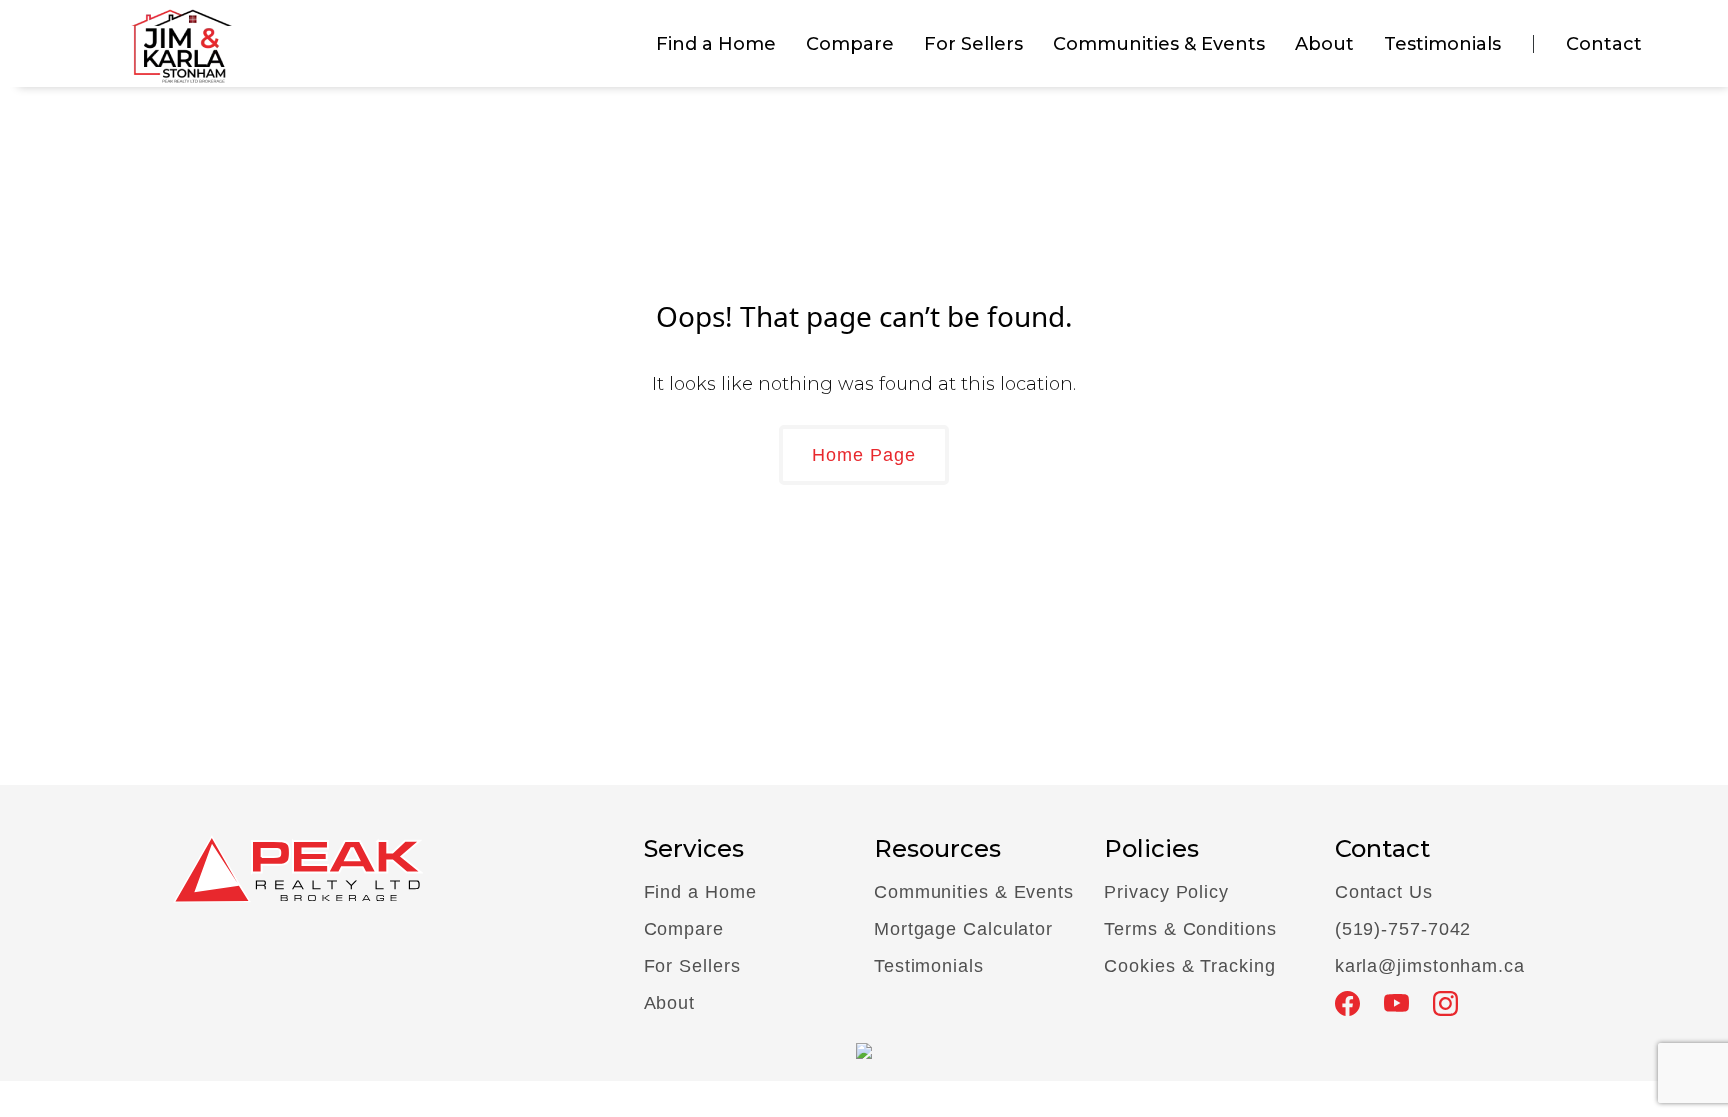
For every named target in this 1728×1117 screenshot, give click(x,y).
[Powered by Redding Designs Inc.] (864, 1049)
